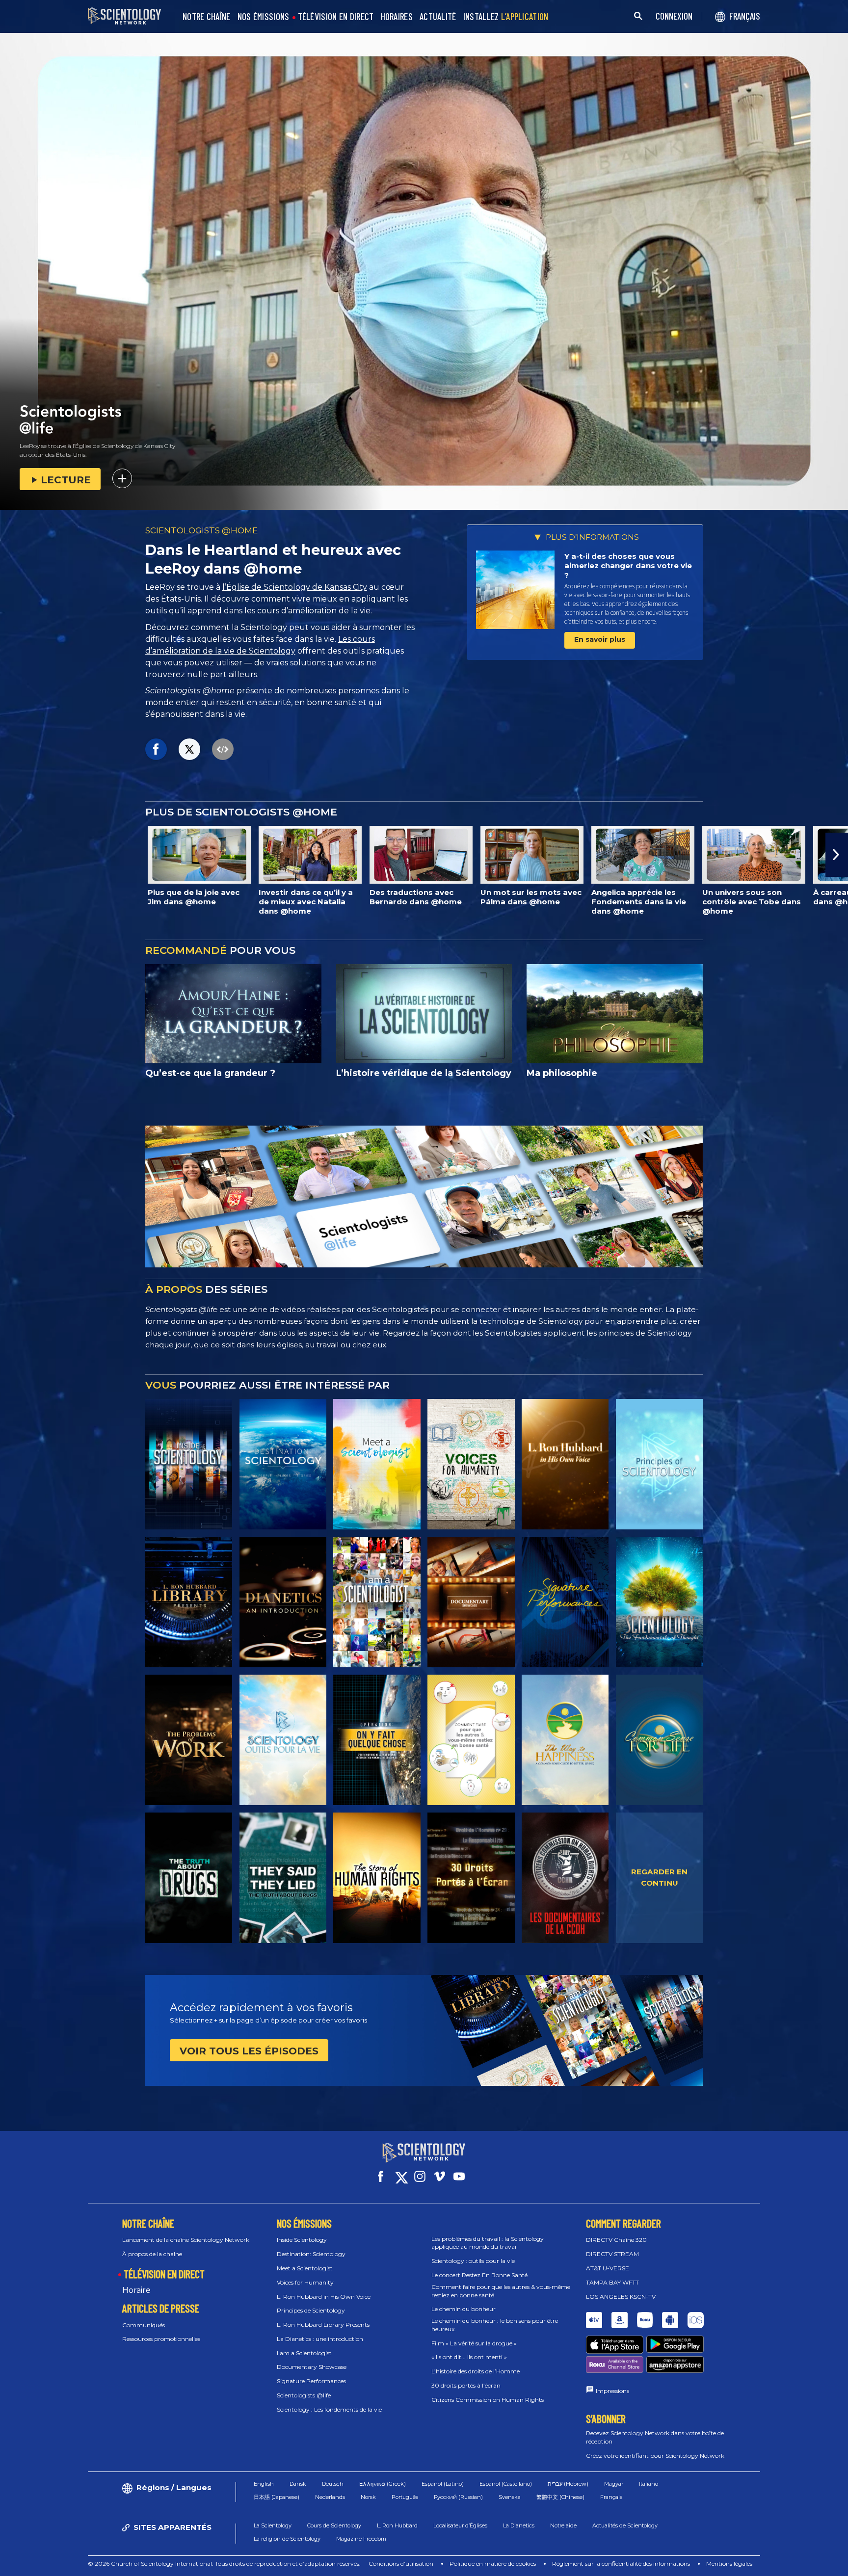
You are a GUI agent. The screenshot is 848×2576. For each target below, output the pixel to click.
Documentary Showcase (312, 2367)
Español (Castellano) (506, 2484)
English (264, 2484)
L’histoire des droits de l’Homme (476, 2371)
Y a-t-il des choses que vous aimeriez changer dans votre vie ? (628, 566)
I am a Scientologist (304, 2353)
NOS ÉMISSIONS (264, 17)
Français (611, 2497)
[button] (11, 855)
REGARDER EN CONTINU (659, 1877)
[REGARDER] (659, 1464)
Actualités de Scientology (625, 2525)
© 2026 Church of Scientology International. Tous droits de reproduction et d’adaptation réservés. (224, 2563)
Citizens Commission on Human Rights (488, 2400)
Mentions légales (729, 2563)
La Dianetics (519, 2525)
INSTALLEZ (506, 17)
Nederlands (330, 2497)
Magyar (614, 2484)
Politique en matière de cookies (493, 2563)
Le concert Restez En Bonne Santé (479, 2275)
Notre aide (563, 2525)
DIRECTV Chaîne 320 (616, 2240)
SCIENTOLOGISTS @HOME (201, 530)
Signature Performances (311, 2381)
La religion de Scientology (287, 2539)
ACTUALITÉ (438, 17)
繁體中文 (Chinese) (560, 2497)
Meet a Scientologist (305, 2268)
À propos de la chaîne (152, 2254)
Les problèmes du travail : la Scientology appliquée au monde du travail (488, 2243)
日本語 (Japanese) (277, 2497)
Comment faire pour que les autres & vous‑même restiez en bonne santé (501, 2291)
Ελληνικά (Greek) (383, 2484)
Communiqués (144, 2325)
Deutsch (333, 2484)
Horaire (136, 2290)
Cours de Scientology (334, 2525)
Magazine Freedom (361, 2539)
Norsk (368, 2497)
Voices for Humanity (305, 2282)
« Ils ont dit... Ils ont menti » (469, 2357)
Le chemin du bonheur (464, 2309)
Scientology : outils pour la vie (473, 2261)
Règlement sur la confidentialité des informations (621, 2563)
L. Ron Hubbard (397, 2525)
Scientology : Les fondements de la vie (329, 2409)
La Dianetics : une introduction (320, 2339)
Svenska (510, 2497)
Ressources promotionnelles (161, 2339)
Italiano (649, 2484)
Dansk (298, 2484)
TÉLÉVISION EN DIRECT (336, 17)
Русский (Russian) (458, 2497)
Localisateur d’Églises (460, 2525)
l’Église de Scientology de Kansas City (295, 587)
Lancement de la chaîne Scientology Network (186, 2240)
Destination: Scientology (311, 2254)
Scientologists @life (304, 2395)
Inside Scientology (302, 2240)
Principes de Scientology (311, 2310)
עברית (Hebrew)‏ (568, 2484)
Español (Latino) (443, 2484)
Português (405, 2497)
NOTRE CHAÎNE (207, 17)
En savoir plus (600, 639)
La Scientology (273, 2525)
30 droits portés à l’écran (466, 2385)
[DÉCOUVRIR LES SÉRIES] (189, 1464)
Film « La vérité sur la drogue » (474, 2343)
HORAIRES (397, 17)
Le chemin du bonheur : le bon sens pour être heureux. (495, 2325)
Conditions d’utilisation (401, 2563)
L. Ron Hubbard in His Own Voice (324, 2297)
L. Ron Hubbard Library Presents (323, 2325)
